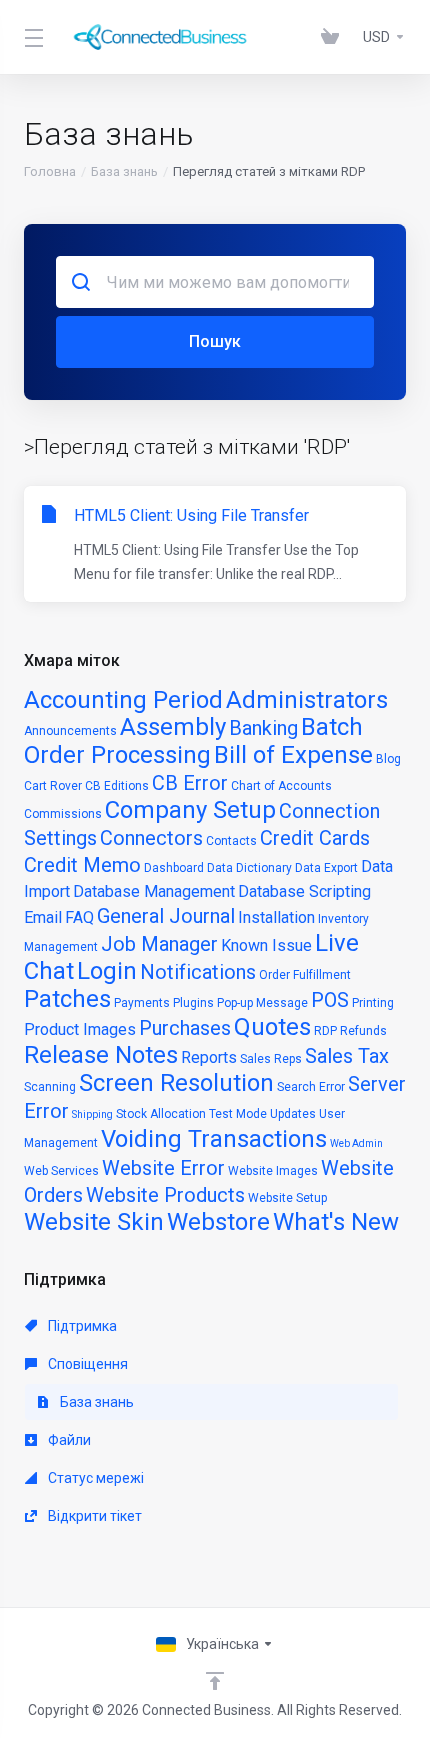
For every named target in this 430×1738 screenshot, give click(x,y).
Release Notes (101, 1055)
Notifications (198, 972)
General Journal (166, 916)
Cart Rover (53, 786)
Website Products (165, 1195)
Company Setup (190, 810)
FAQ (79, 917)
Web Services (61, 1171)
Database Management (154, 891)
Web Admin (356, 1143)
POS (330, 1000)
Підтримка (81, 1326)
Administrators (307, 700)
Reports (209, 1057)
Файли (68, 1440)
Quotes (272, 1027)
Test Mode (238, 1114)
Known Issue (266, 945)
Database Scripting (304, 891)
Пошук (215, 341)
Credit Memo (82, 865)
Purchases (185, 1028)
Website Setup (287, 1198)
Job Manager (159, 944)
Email (43, 917)
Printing (373, 1003)
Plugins (193, 1003)
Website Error (163, 1168)
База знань (124, 171)
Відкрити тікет (93, 1516)
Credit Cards (315, 838)
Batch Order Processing (193, 741)
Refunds (363, 1031)
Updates (293, 1114)
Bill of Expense (293, 755)
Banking (263, 728)
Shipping (92, 1114)
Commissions (63, 814)
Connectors (151, 838)
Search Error (311, 1087)
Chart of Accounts (281, 786)
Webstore (218, 1222)
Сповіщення (86, 1364)
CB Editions (117, 786)
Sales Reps (271, 1059)
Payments (142, 1003)
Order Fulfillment (305, 975)
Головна (50, 171)
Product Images (80, 1029)
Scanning (50, 1087)
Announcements (70, 731)
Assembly (173, 727)
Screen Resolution (176, 1083)
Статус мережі (94, 1478)
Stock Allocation (161, 1114)
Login (107, 971)
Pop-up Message (262, 1003)
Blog (388, 759)
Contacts (231, 841)
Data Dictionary (249, 868)
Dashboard (174, 868)
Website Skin (94, 1222)
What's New (336, 1222)
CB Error (190, 783)
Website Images (273, 1171)
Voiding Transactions (214, 1139)
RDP (325, 1031)
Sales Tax (347, 1056)
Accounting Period (123, 700)
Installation (276, 917)
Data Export (326, 868)
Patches (67, 999)
